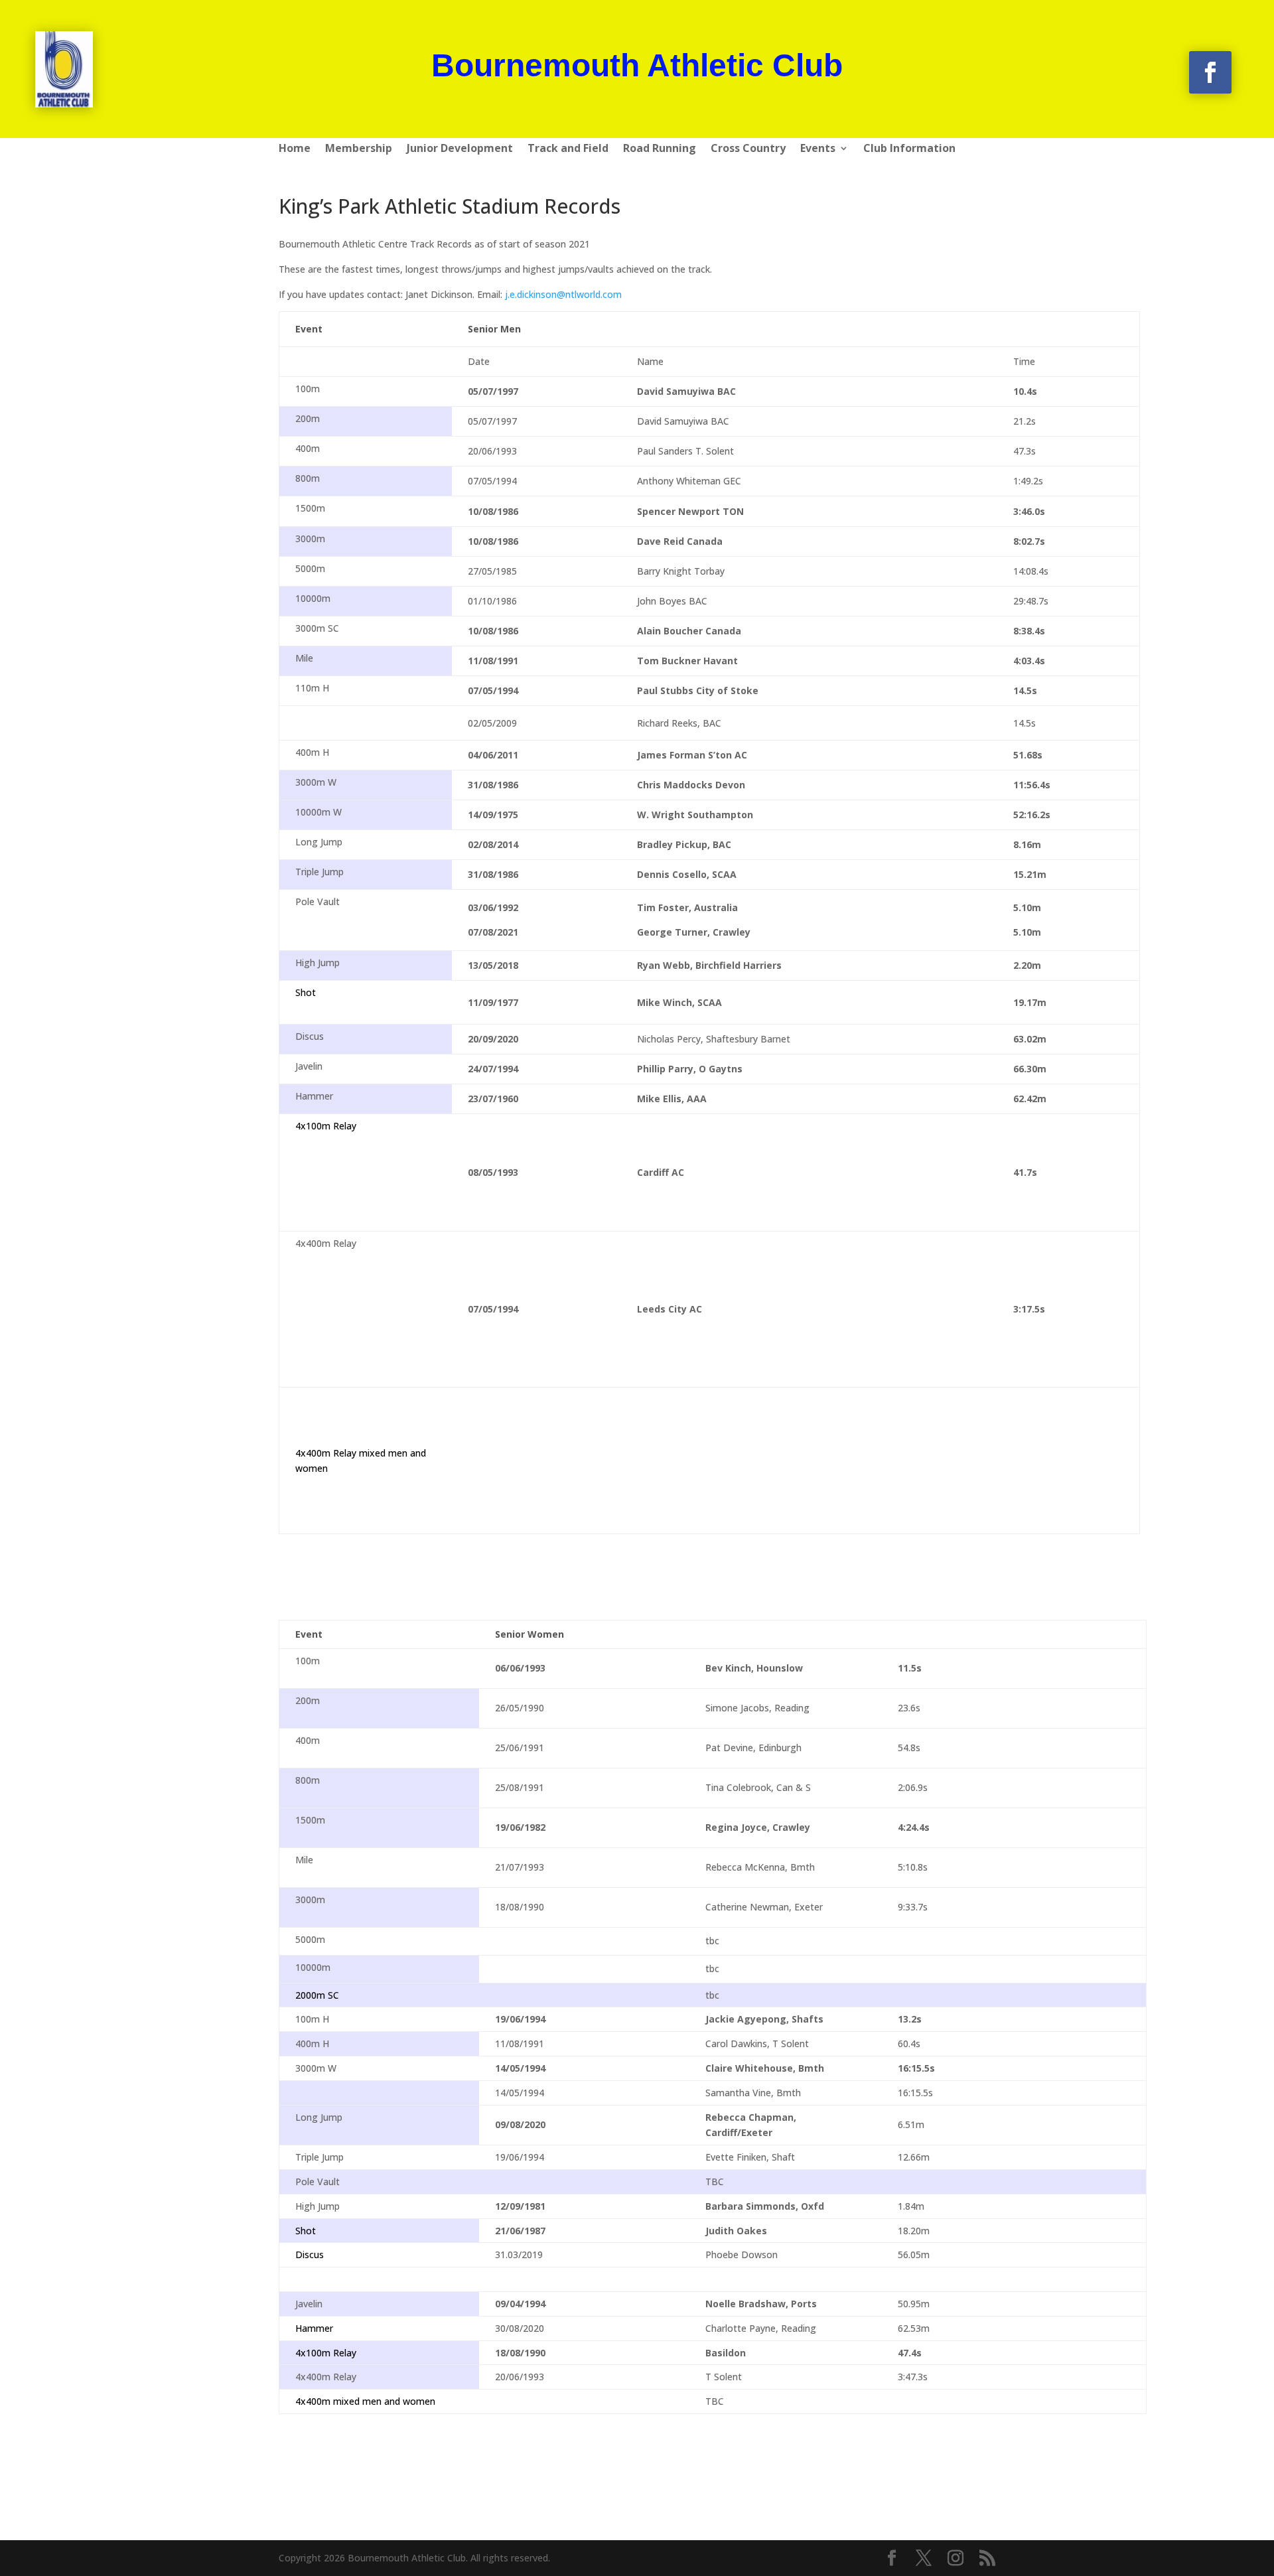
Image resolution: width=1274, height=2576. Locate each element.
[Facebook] (892, 2558)
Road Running (660, 149)
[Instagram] (955, 2558)
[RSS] (987, 2558)
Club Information (909, 149)
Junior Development (460, 149)
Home (295, 149)
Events (818, 149)
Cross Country (748, 149)
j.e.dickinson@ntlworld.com (563, 294)
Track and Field (568, 149)
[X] (924, 2558)
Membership (359, 149)
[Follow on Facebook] (1210, 72)
